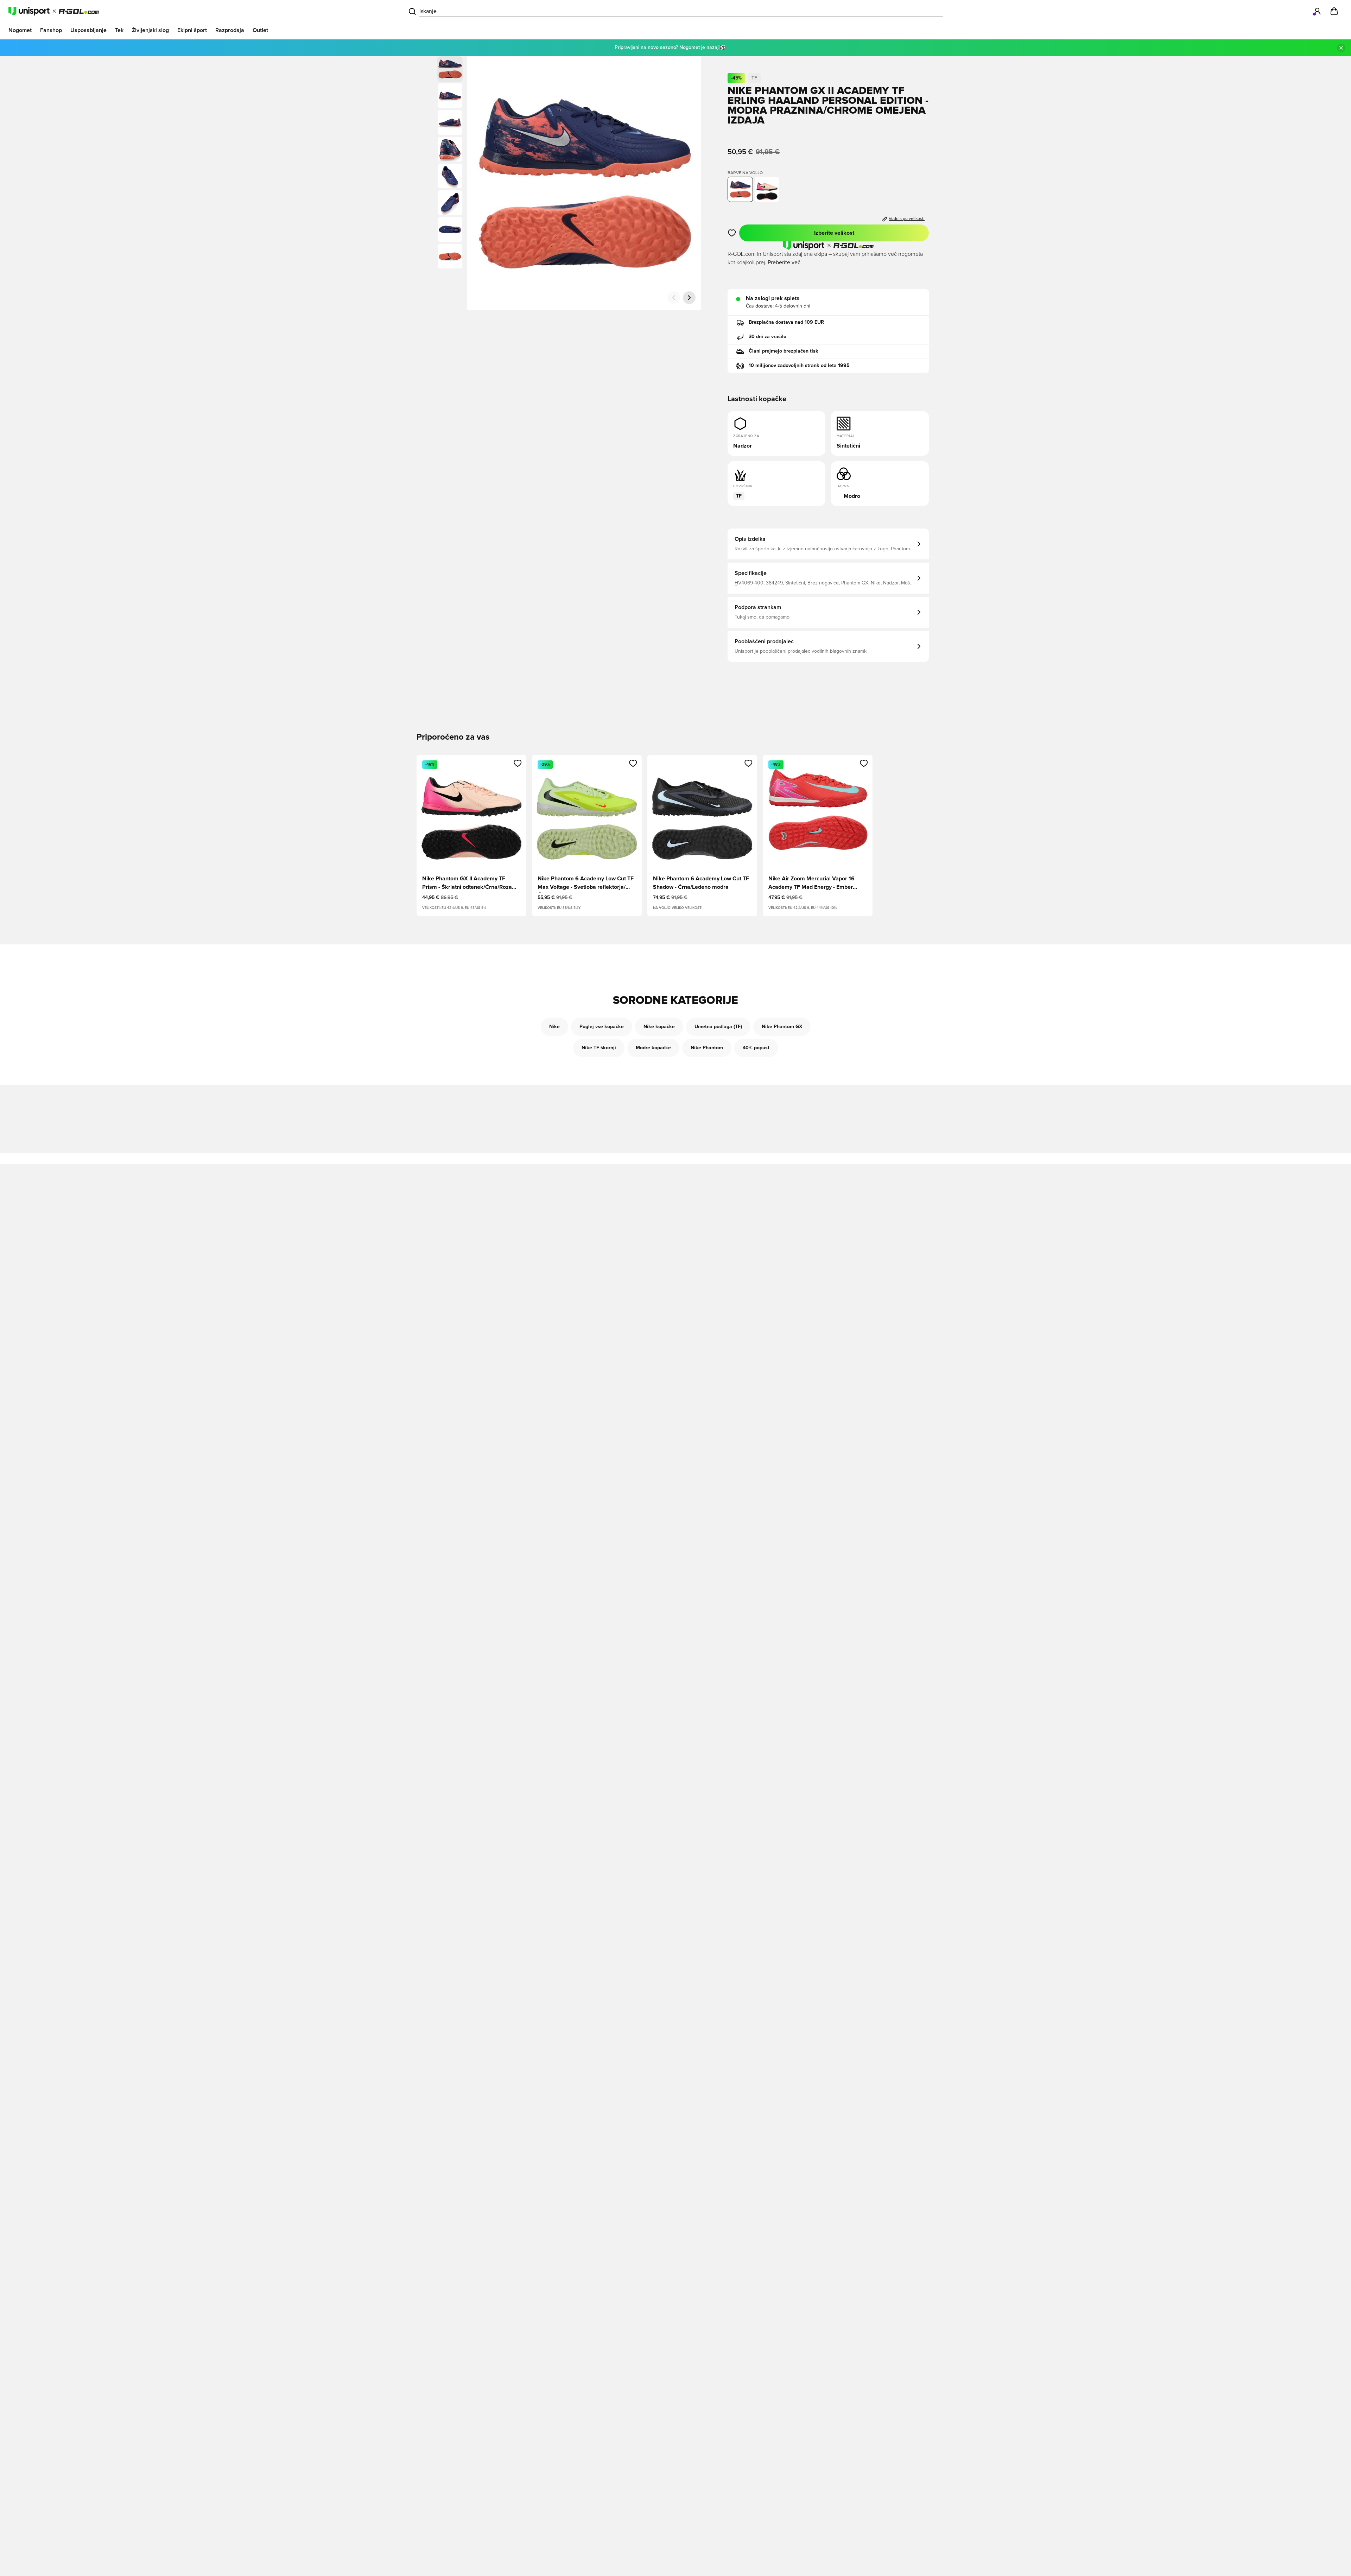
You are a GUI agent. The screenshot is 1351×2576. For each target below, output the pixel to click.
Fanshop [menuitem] (51, 30)
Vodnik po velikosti (907, 219)
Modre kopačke (653, 1048)
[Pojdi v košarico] (1334, 11)
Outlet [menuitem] (260, 30)
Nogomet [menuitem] (20, 30)
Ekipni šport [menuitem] (192, 30)
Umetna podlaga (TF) (718, 1027)
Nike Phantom (707, 1048)
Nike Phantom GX (782, 1027)
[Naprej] (689, 298)
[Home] (54, 11)
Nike (554, 1027)
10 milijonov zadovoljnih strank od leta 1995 (799, 366)
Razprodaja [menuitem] (230, 30)
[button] (450, 96)
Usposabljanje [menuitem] (88, 30)
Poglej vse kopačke (602, 1027)
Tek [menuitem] (119, 30)
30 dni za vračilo (768, 337)
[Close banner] (1341, 48)
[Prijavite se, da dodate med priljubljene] (732, 233)
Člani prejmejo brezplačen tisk (784, 351)
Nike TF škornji (599, 1048)
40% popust (756, 1048)
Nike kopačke (659, 1027)
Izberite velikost (834, 233)
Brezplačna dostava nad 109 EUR (786, 322)
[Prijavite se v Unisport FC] (1317, 11)
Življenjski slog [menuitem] (150, 30)
